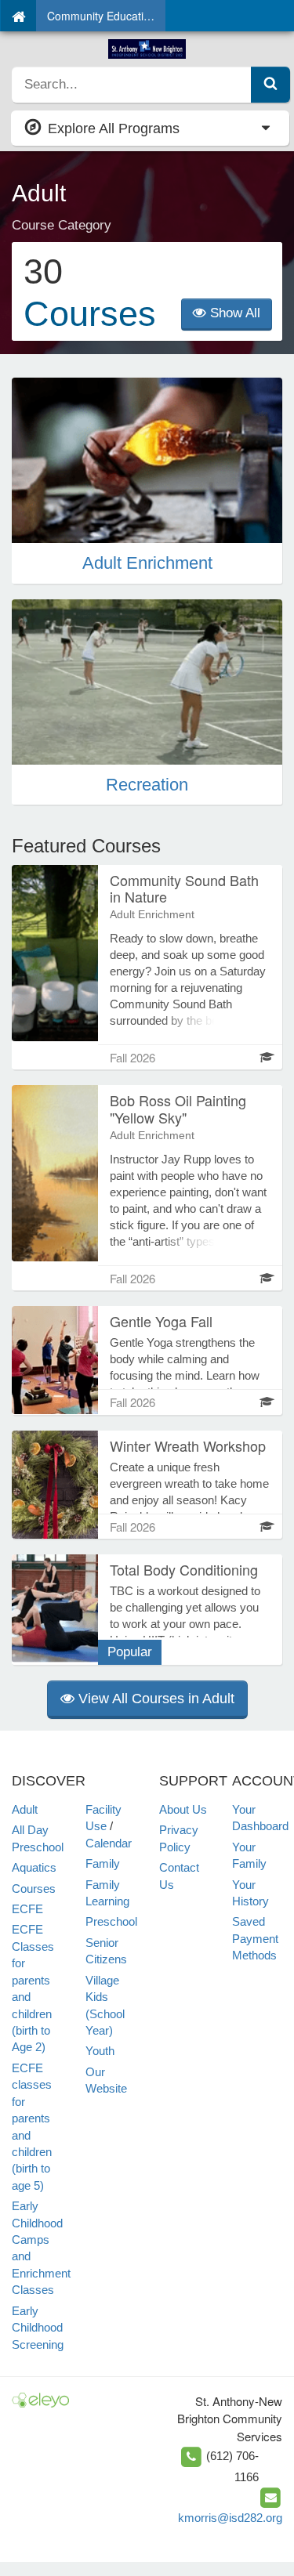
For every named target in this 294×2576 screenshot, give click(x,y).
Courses (34, 1889)
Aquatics (34, 1867)
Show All (233, 313)
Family (103, 1863)
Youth (100, 2051)
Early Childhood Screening (38, 2328)
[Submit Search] (270, 85)
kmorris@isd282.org (230, 2518)
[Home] (18, 16)
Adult (25, 1809)
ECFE (27, 1909)
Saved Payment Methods (255, 1938)
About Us (183, 1809)
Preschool (111, 1921)
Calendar (109, 1843)
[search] (132, 85)
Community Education (102, 16)
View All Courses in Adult (154, 1699)
